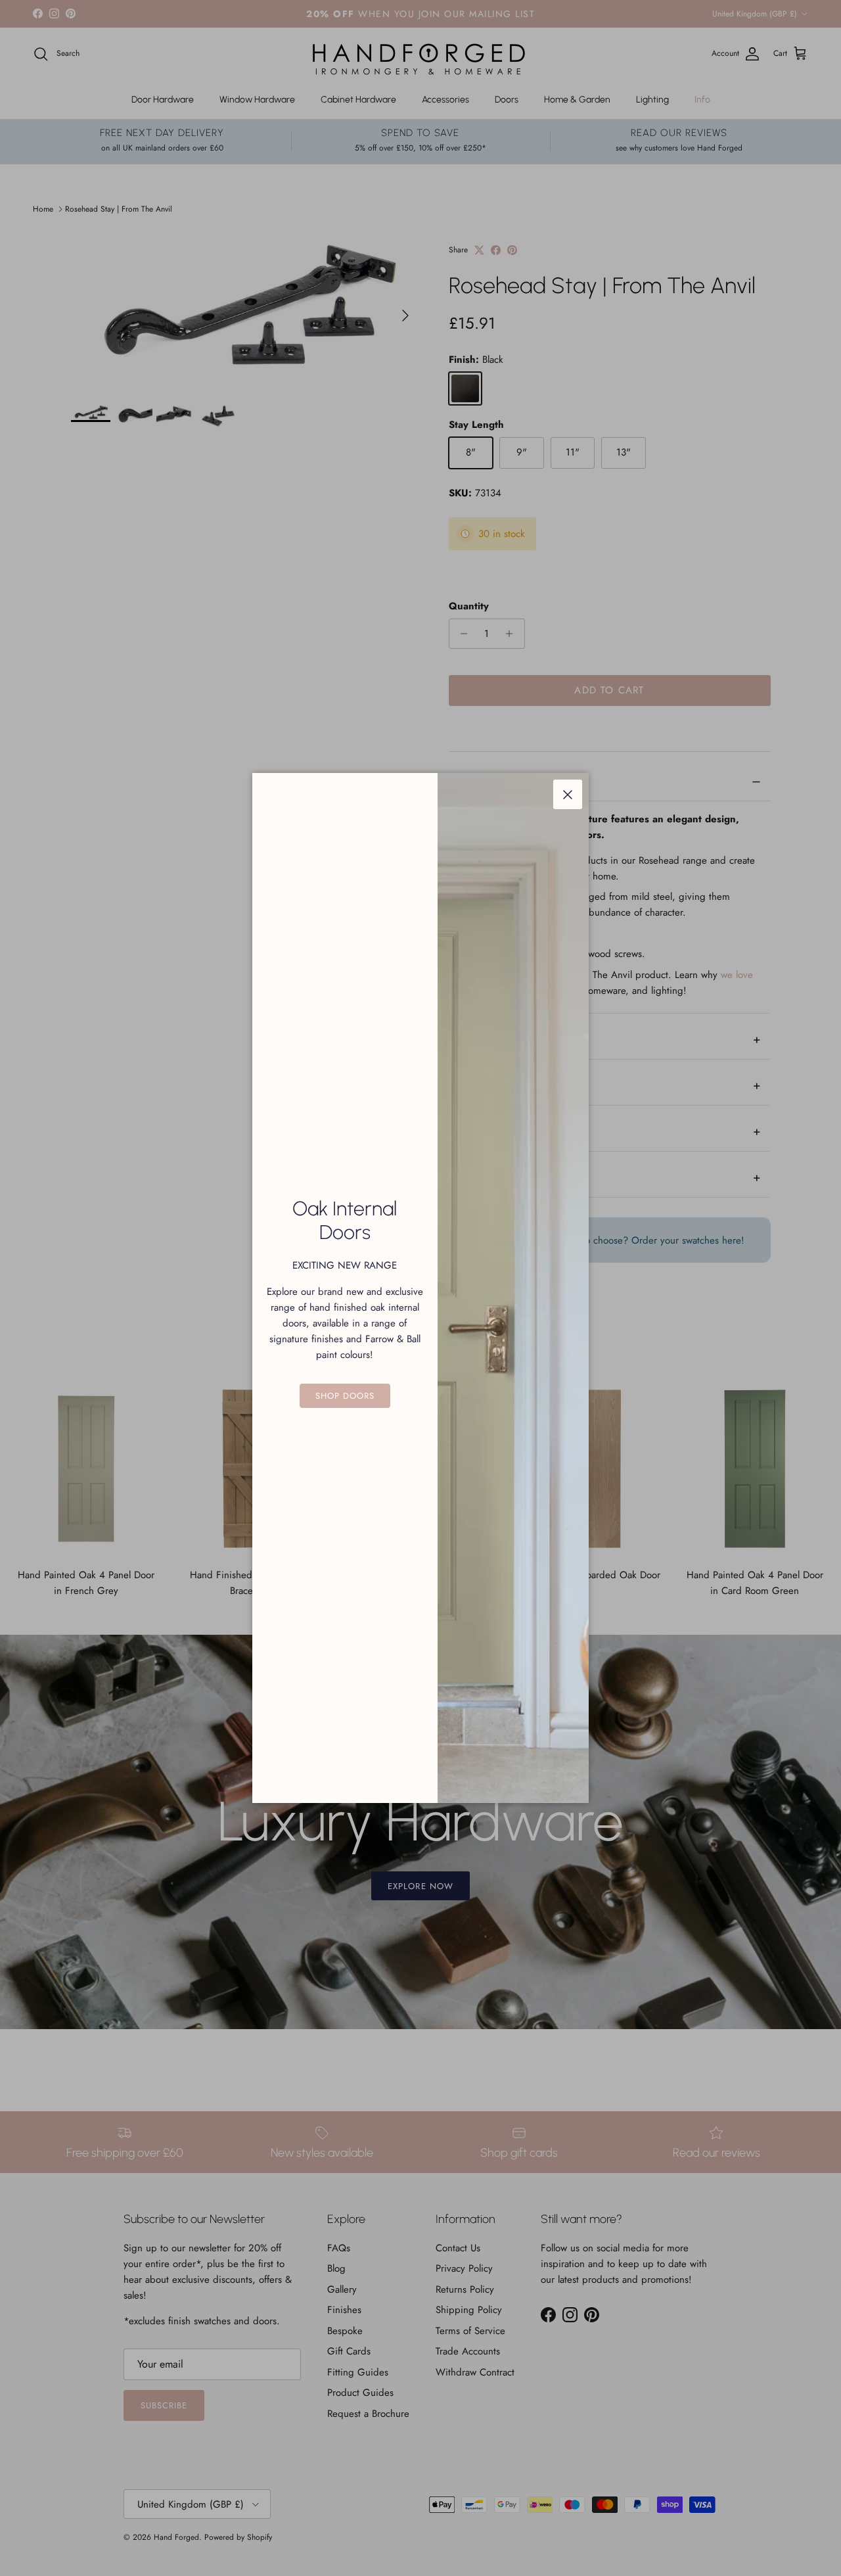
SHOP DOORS (345, 1396)
